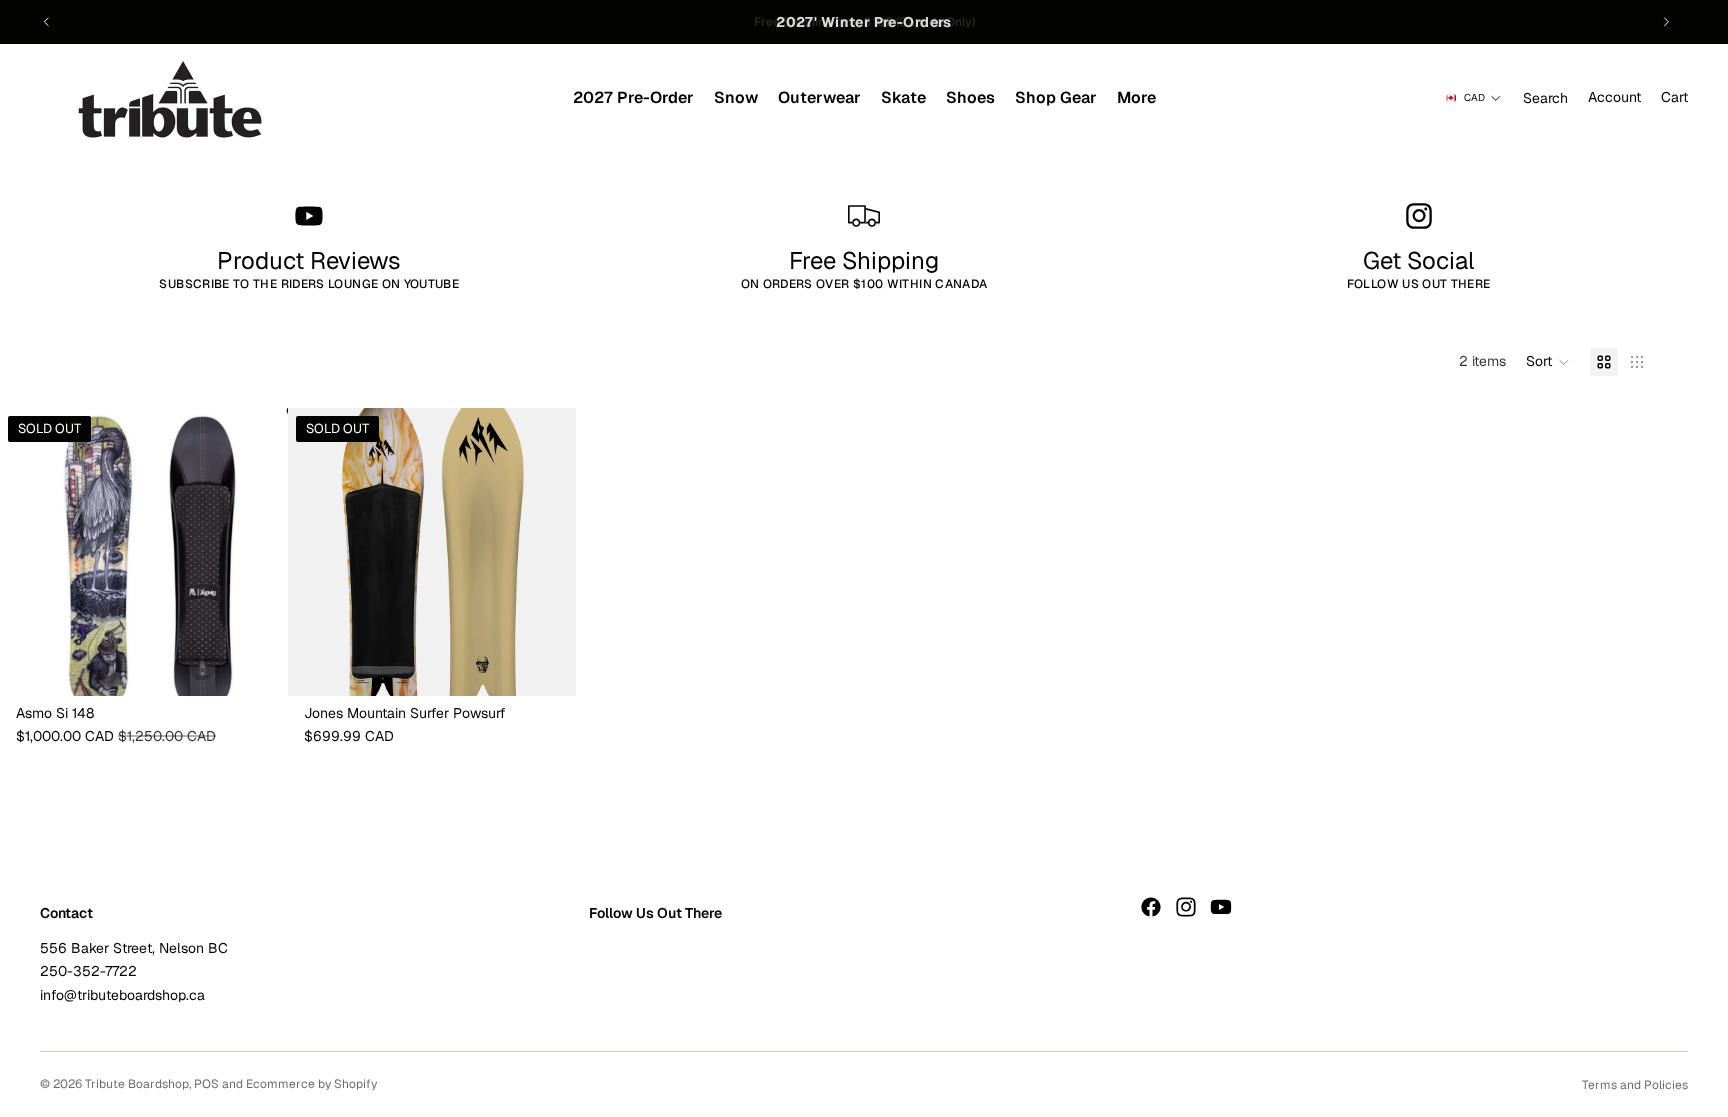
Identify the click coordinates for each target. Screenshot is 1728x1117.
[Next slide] (1666, 22)
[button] (1548, 362)
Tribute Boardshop (137, 1084)
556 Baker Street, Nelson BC (134, 948)
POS (206, 1084)
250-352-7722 (88, 971)
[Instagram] (1186, 907)
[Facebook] (1151, 907)
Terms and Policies (1635, 1085)
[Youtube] (1221, 907)
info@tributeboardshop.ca (122, 995)
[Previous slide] (47, 22)
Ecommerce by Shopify (311, 1084)
